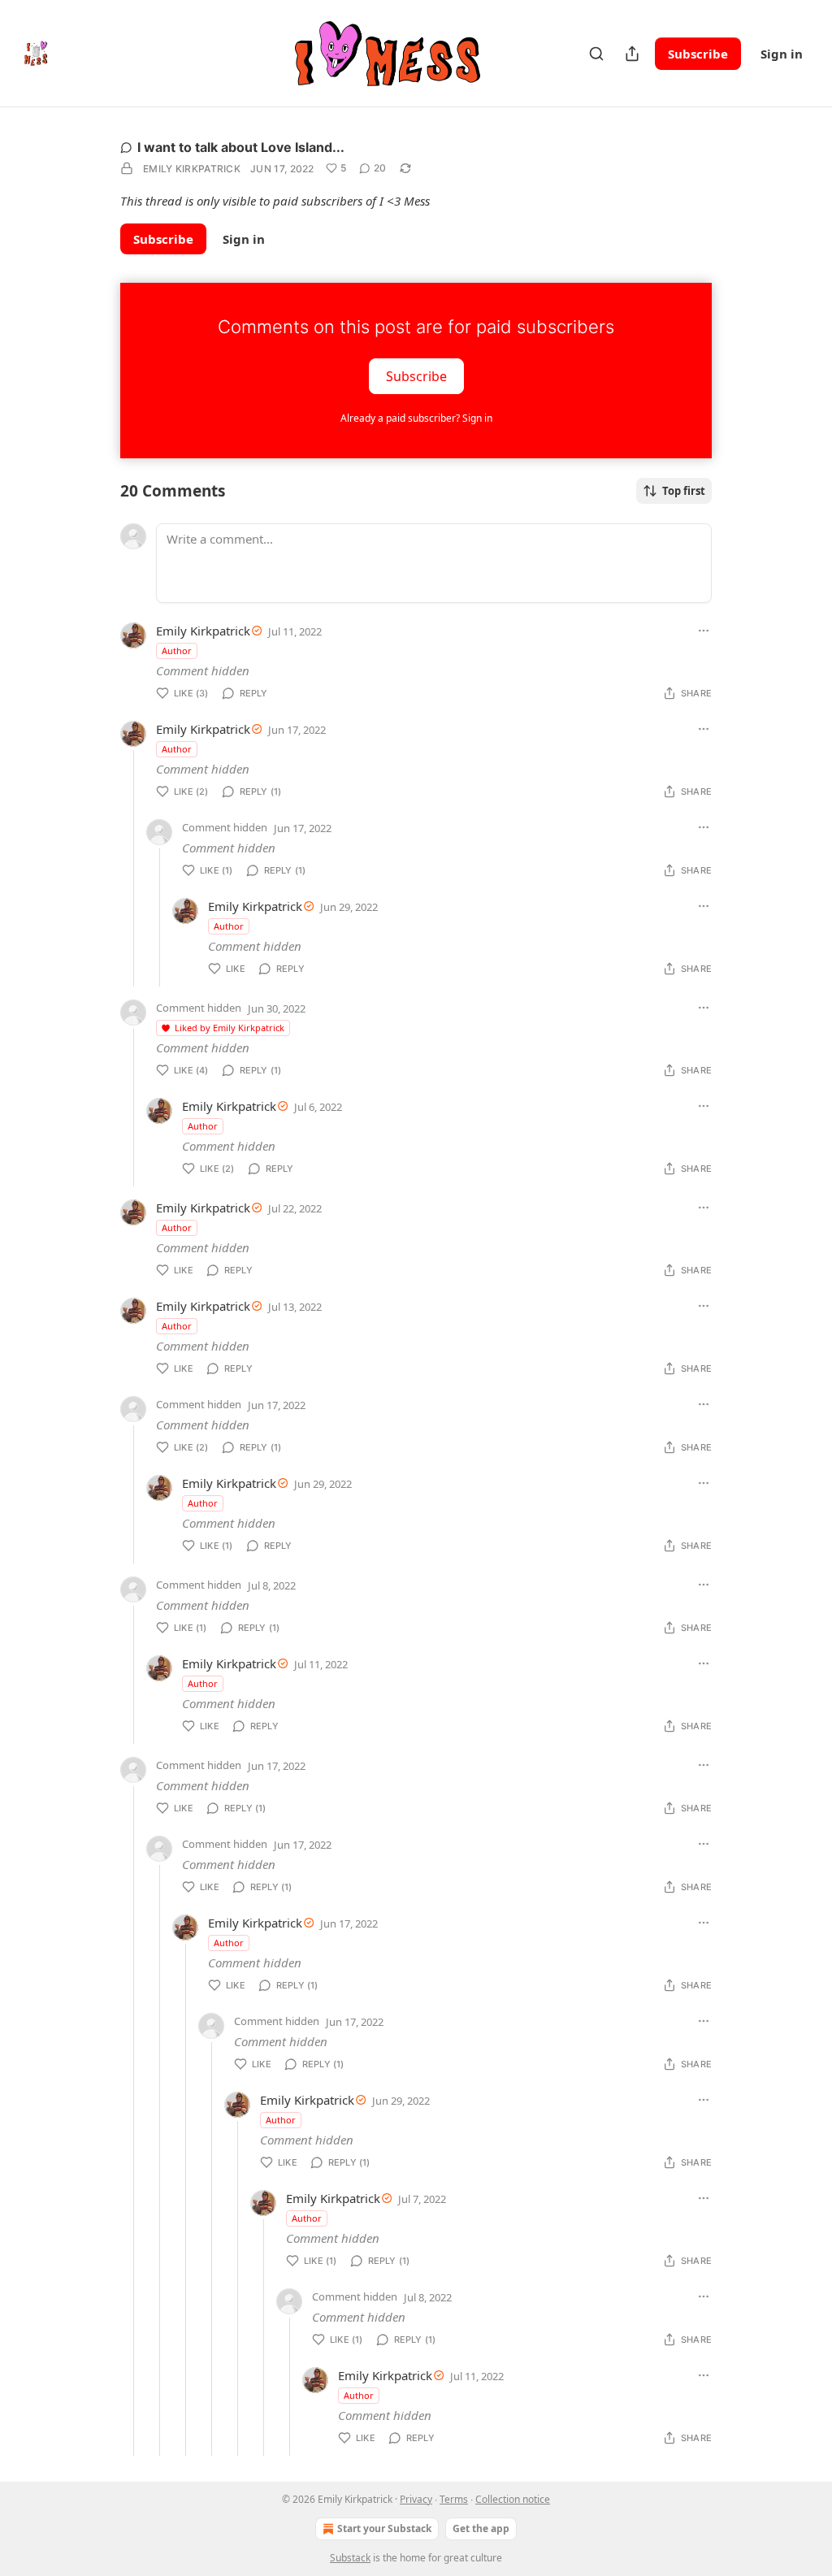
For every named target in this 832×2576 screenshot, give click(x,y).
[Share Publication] (632, 54)
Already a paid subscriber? (416, 418)
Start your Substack (384, 2528)
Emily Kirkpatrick (192, 169)
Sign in (782, 54)
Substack (350, 2558)
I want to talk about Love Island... (241, 147)
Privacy (416, 2499)
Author (177, 651)
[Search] (596, 54)
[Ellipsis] (704, 631)
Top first (684, 491)
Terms (454, 2499)
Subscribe (698, 54)
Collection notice (513, 2499)
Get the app (481, 2528)
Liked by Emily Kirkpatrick (230, 1028)
